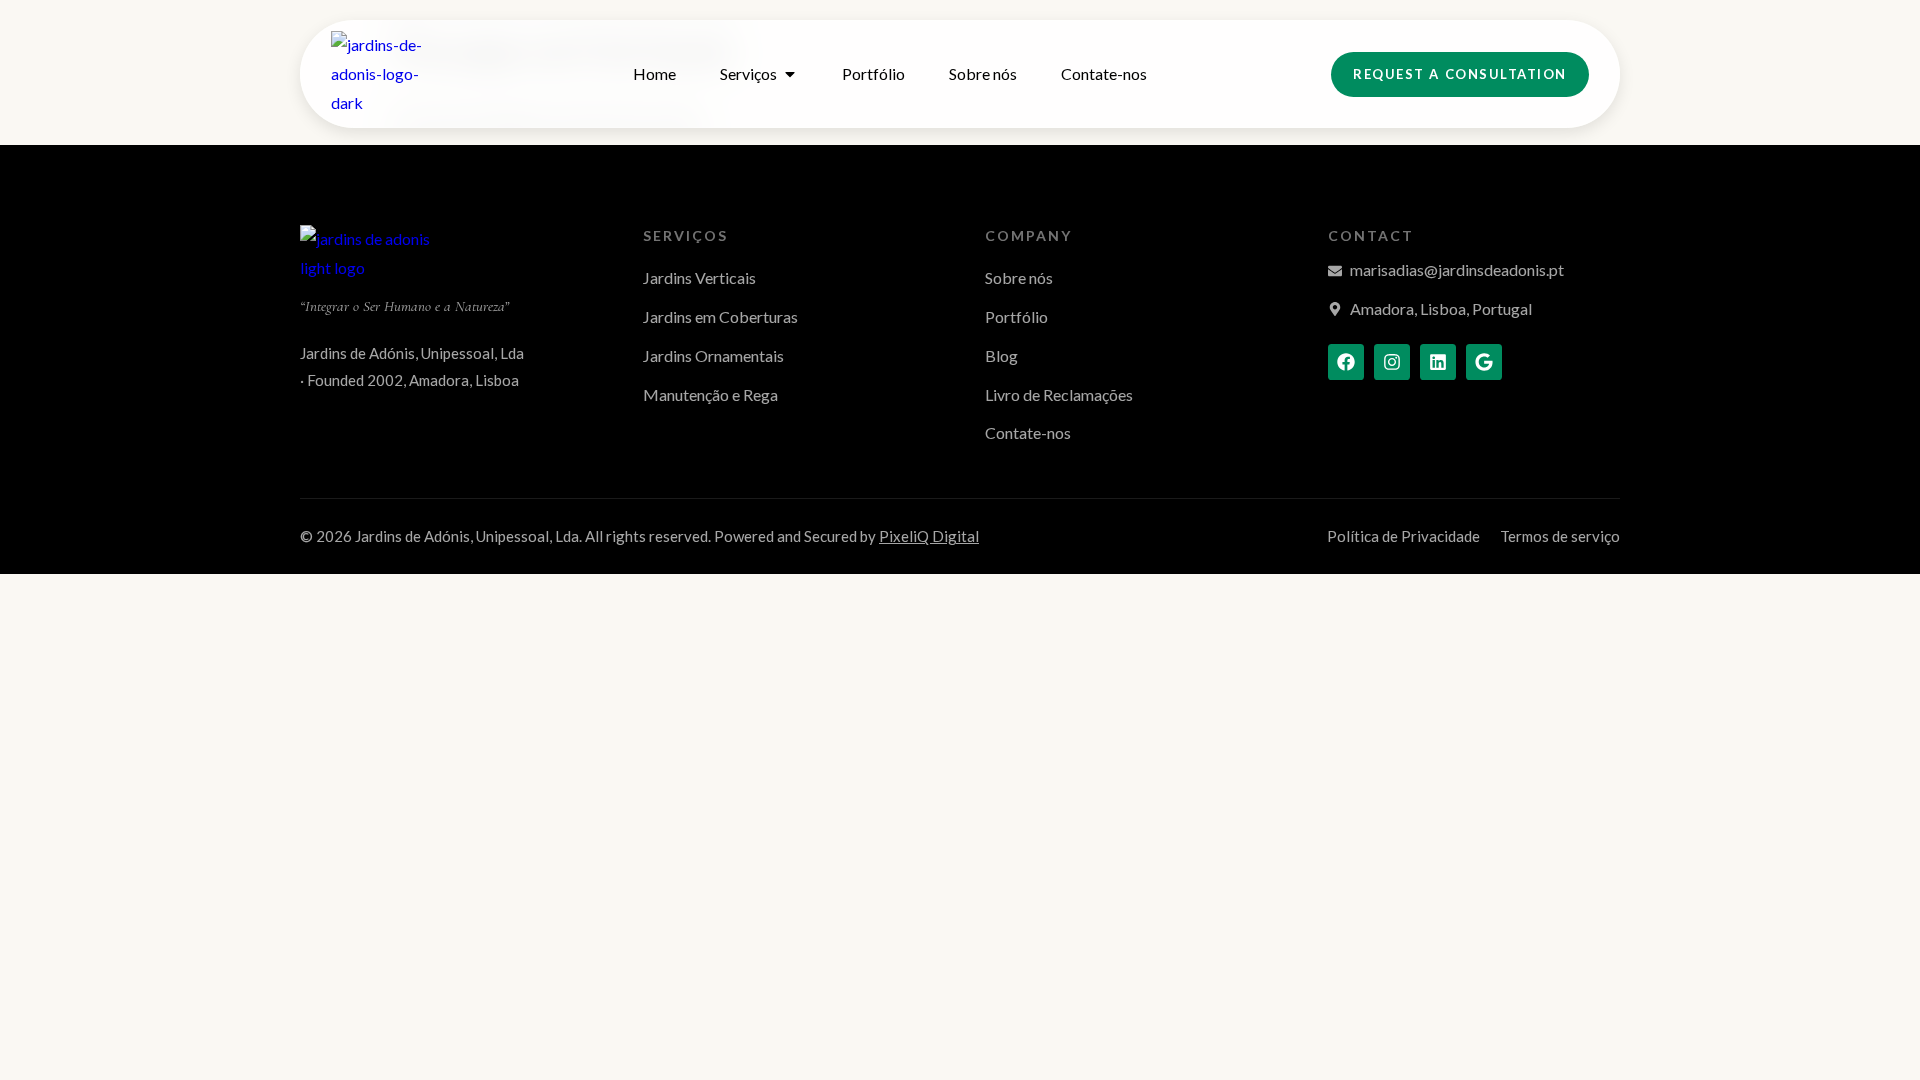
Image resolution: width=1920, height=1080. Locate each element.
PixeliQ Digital (929, 536)
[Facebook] (1346, 362)
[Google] (1484, 362)
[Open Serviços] (790, 74)
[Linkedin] (1438, 362)
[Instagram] (1392, 362)
